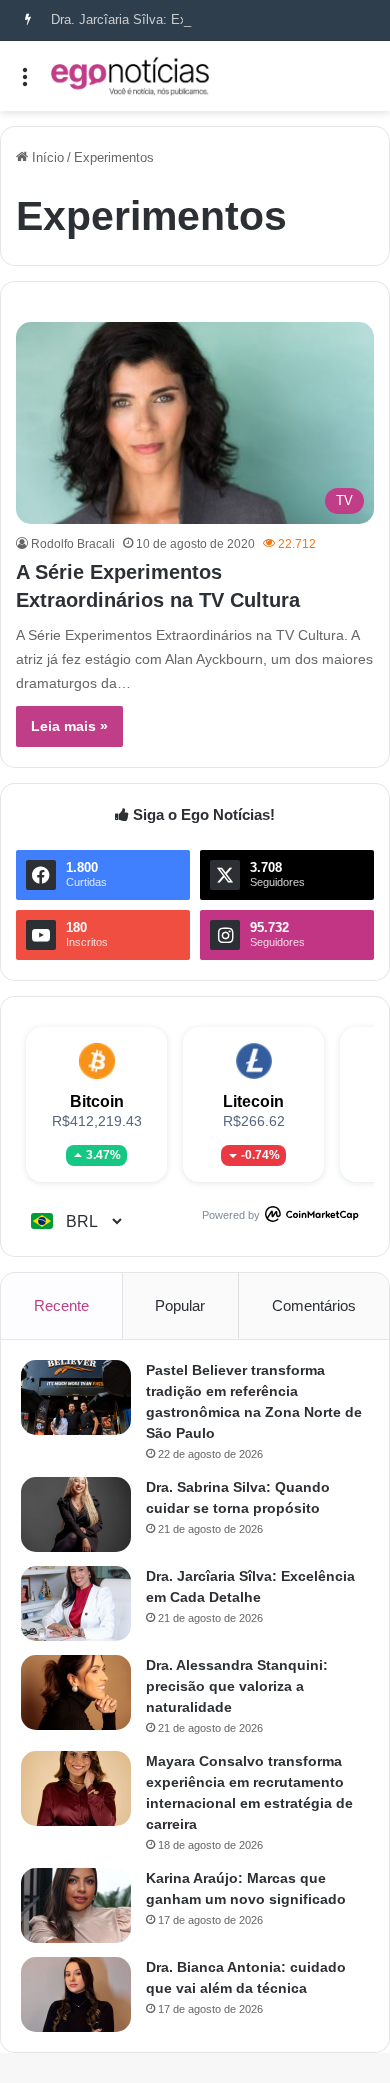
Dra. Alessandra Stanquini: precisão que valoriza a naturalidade (237, 1686)
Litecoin (253, 1101)
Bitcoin (97, 1101)
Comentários (314, 1305)
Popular (180, 1305)
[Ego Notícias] (130, 76)
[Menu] (25, 83)
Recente (61, 1305)
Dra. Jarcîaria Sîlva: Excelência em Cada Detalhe (195, 19)
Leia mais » (69, 726)
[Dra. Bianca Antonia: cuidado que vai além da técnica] (76, 1994)
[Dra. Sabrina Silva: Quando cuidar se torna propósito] (76, 1514)
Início (46, 157)
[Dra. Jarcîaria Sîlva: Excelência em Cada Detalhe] (76, 1603)
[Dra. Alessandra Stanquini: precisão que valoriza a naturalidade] (76, 1692)
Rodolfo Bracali (73, 544)
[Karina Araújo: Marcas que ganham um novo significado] (76, 1905)
